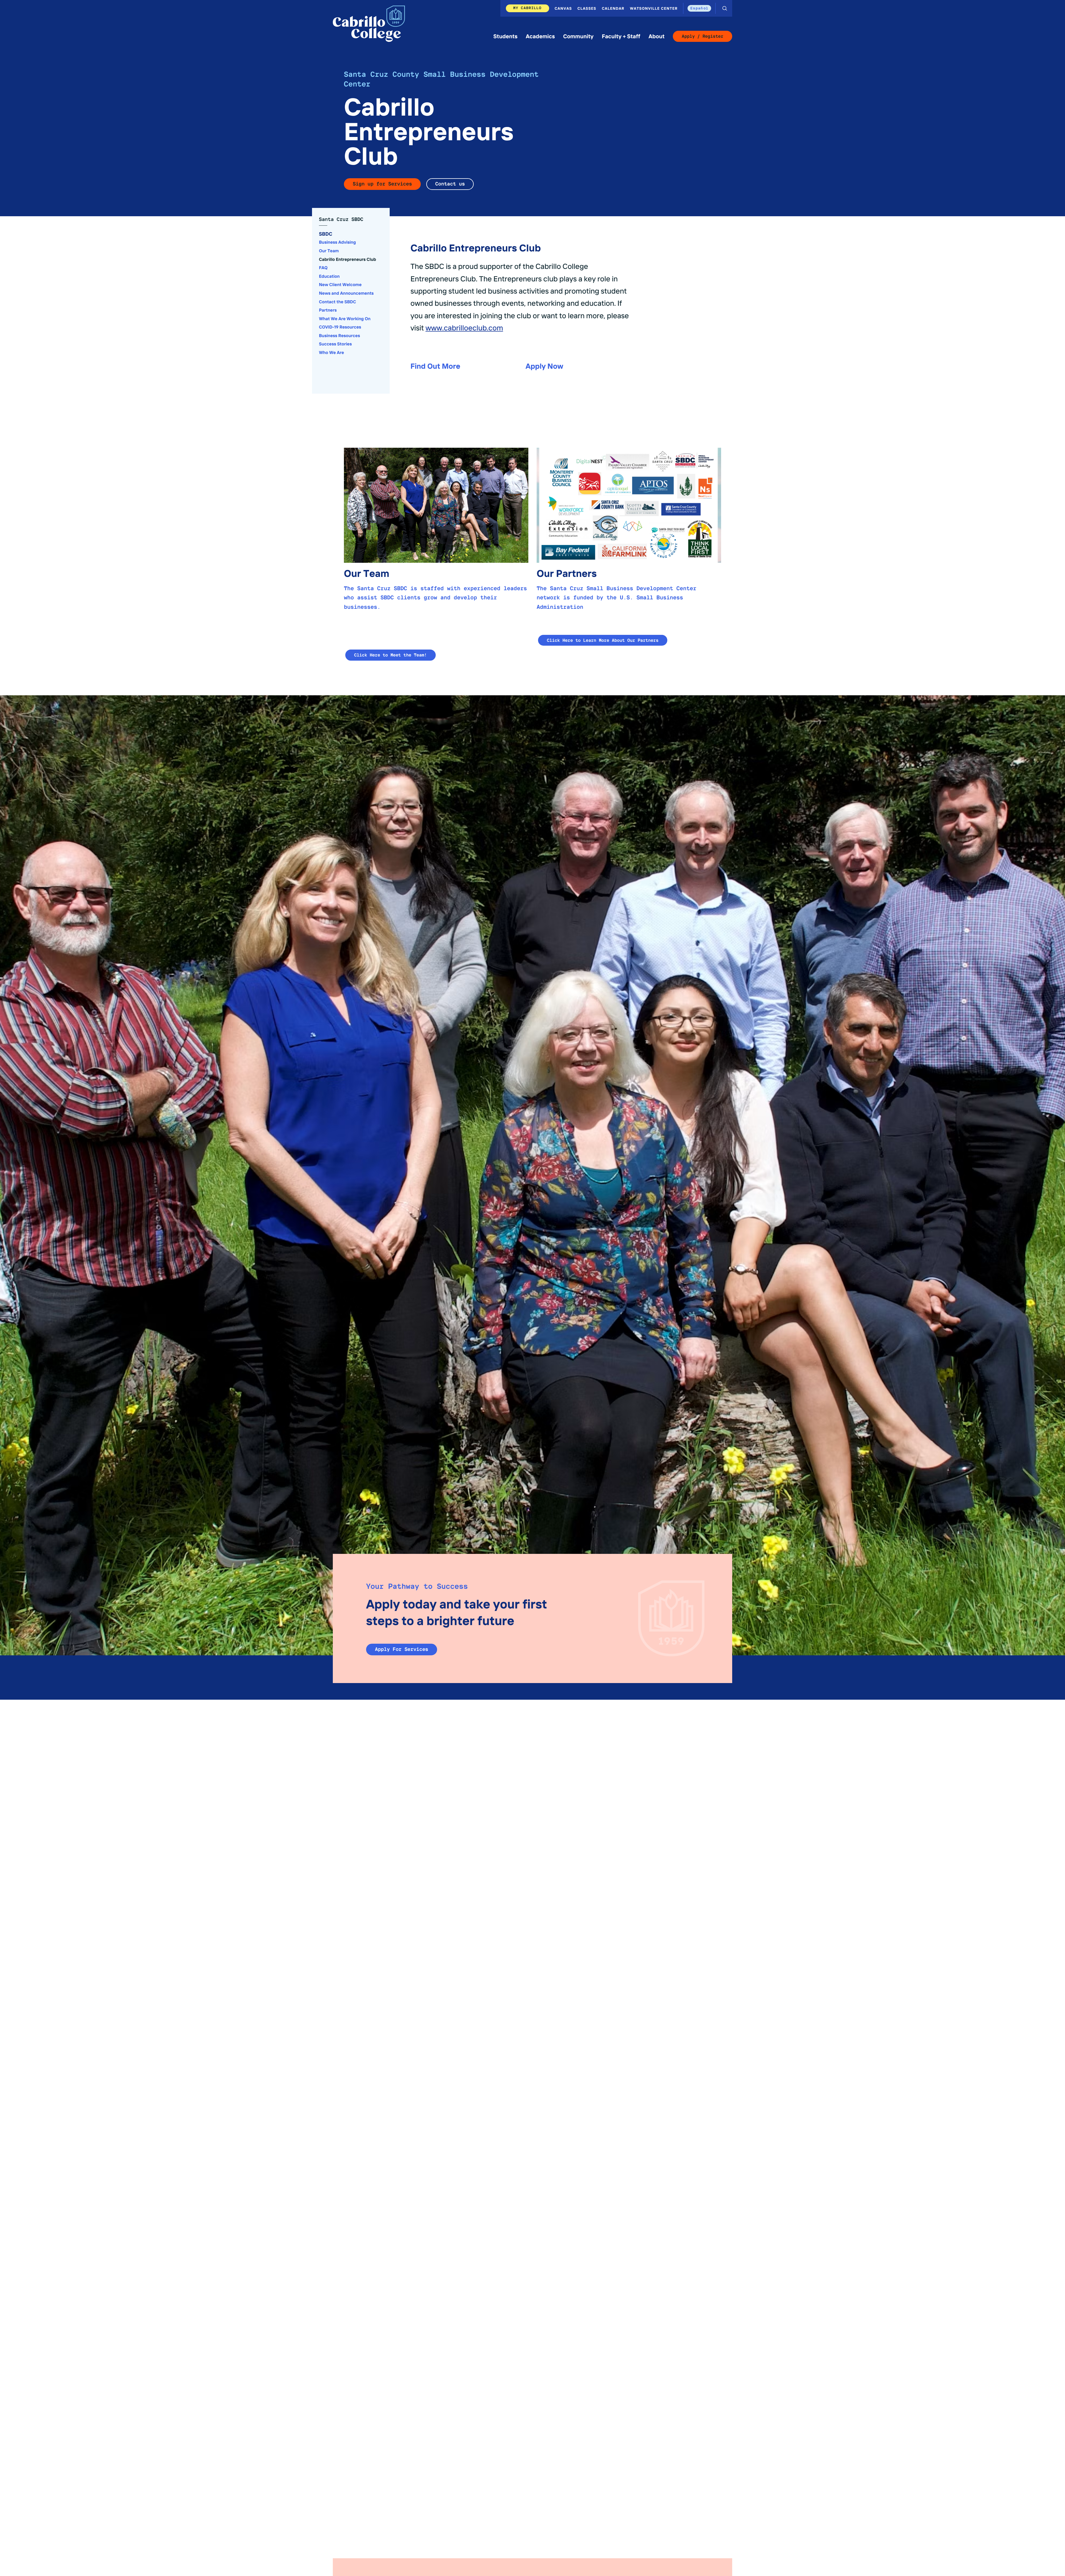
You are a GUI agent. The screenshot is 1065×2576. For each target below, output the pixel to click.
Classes (587, 8)
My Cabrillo (528, 8)
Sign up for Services (382, 184)
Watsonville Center (654, 8)
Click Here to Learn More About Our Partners (603, 640)
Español (699, 8)
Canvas (563, 8)
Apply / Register (703, 36)
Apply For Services (402, 1649)
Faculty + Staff (621, 36)
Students (505, 36)
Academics (540, 36)
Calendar (613, 8)
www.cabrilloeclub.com (464, 327)
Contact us (450, 184)
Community (578, 36)
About (656, 36)
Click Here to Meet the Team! (390, 655)
